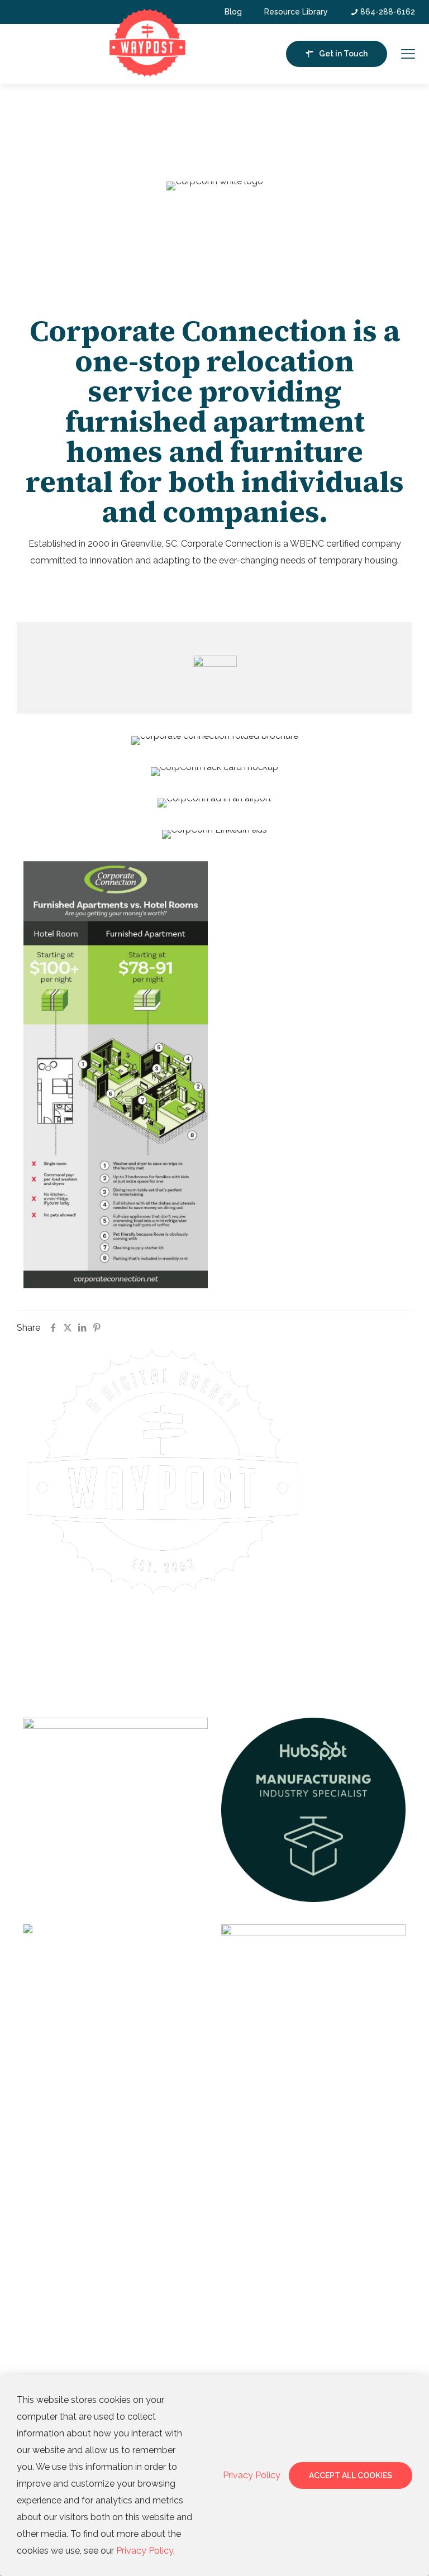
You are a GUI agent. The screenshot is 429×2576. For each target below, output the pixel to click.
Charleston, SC (52, 2343)
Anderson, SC (50, 2249)
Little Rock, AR (53, 2366)
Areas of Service (61, 2160)
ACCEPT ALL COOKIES (351, 2475)
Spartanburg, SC (54, 2225)
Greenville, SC (51, 2201)
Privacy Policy (230, 1650)
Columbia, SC (49, 2319)
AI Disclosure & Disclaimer (214, 1638)
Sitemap (191, 1650)
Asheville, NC (50, 2273)
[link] (116, 1809)
